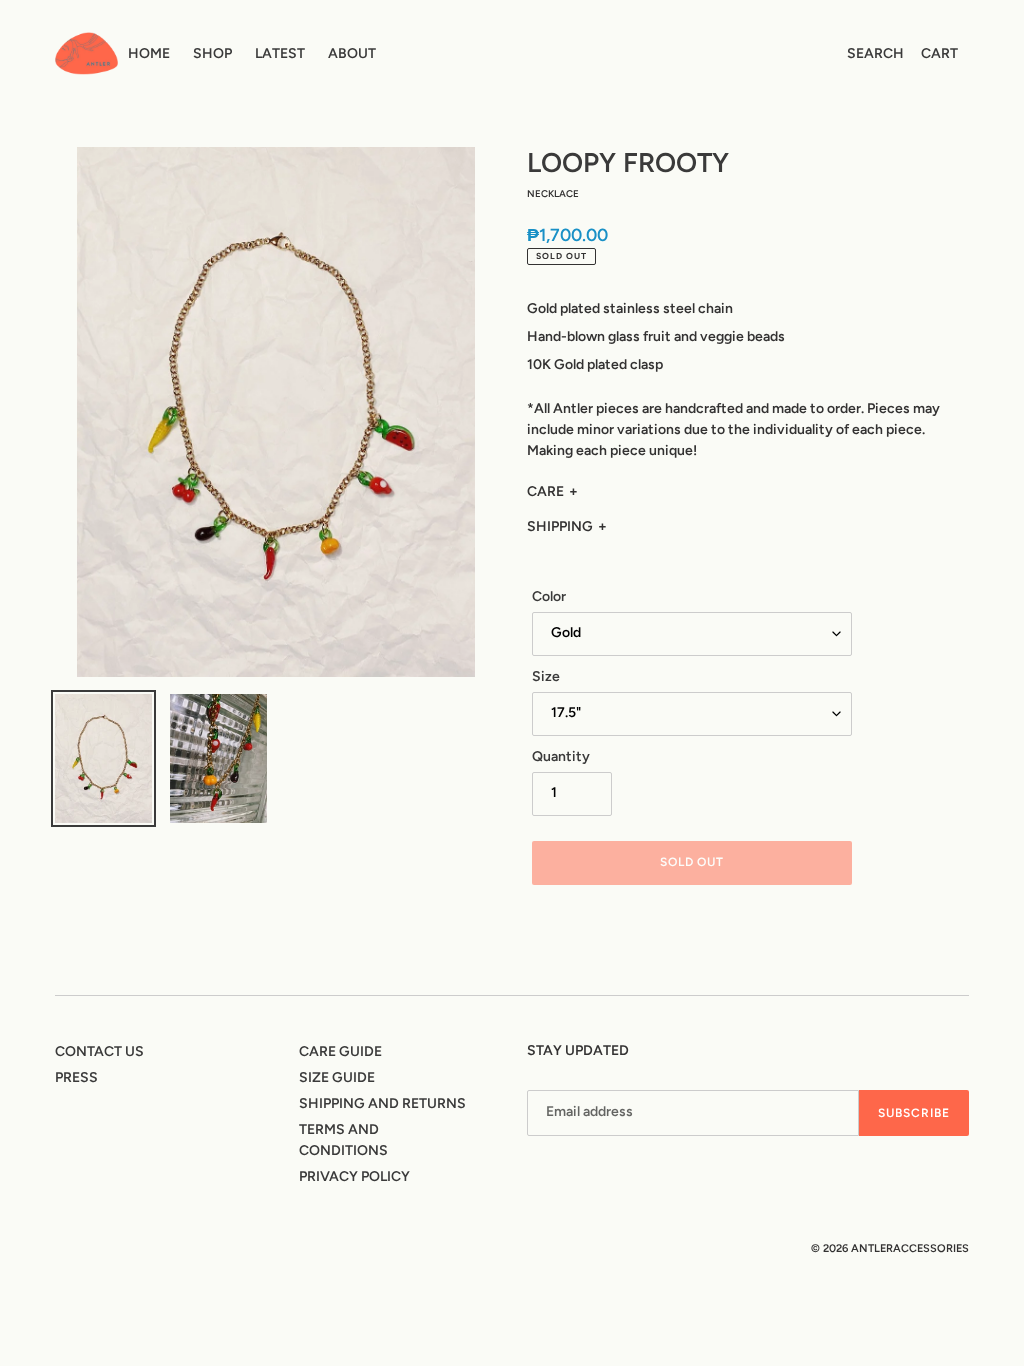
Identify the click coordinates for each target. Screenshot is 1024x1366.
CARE (545, 491)
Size (546, 676)
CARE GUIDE (340, 1051)
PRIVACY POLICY (354, 1176)
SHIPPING (560, 526)
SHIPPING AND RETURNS (382, 1103)
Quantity (561, 756)
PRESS (76, 1077)
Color (549, 596)
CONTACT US (99, 1051)
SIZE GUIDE (337, 1077)
